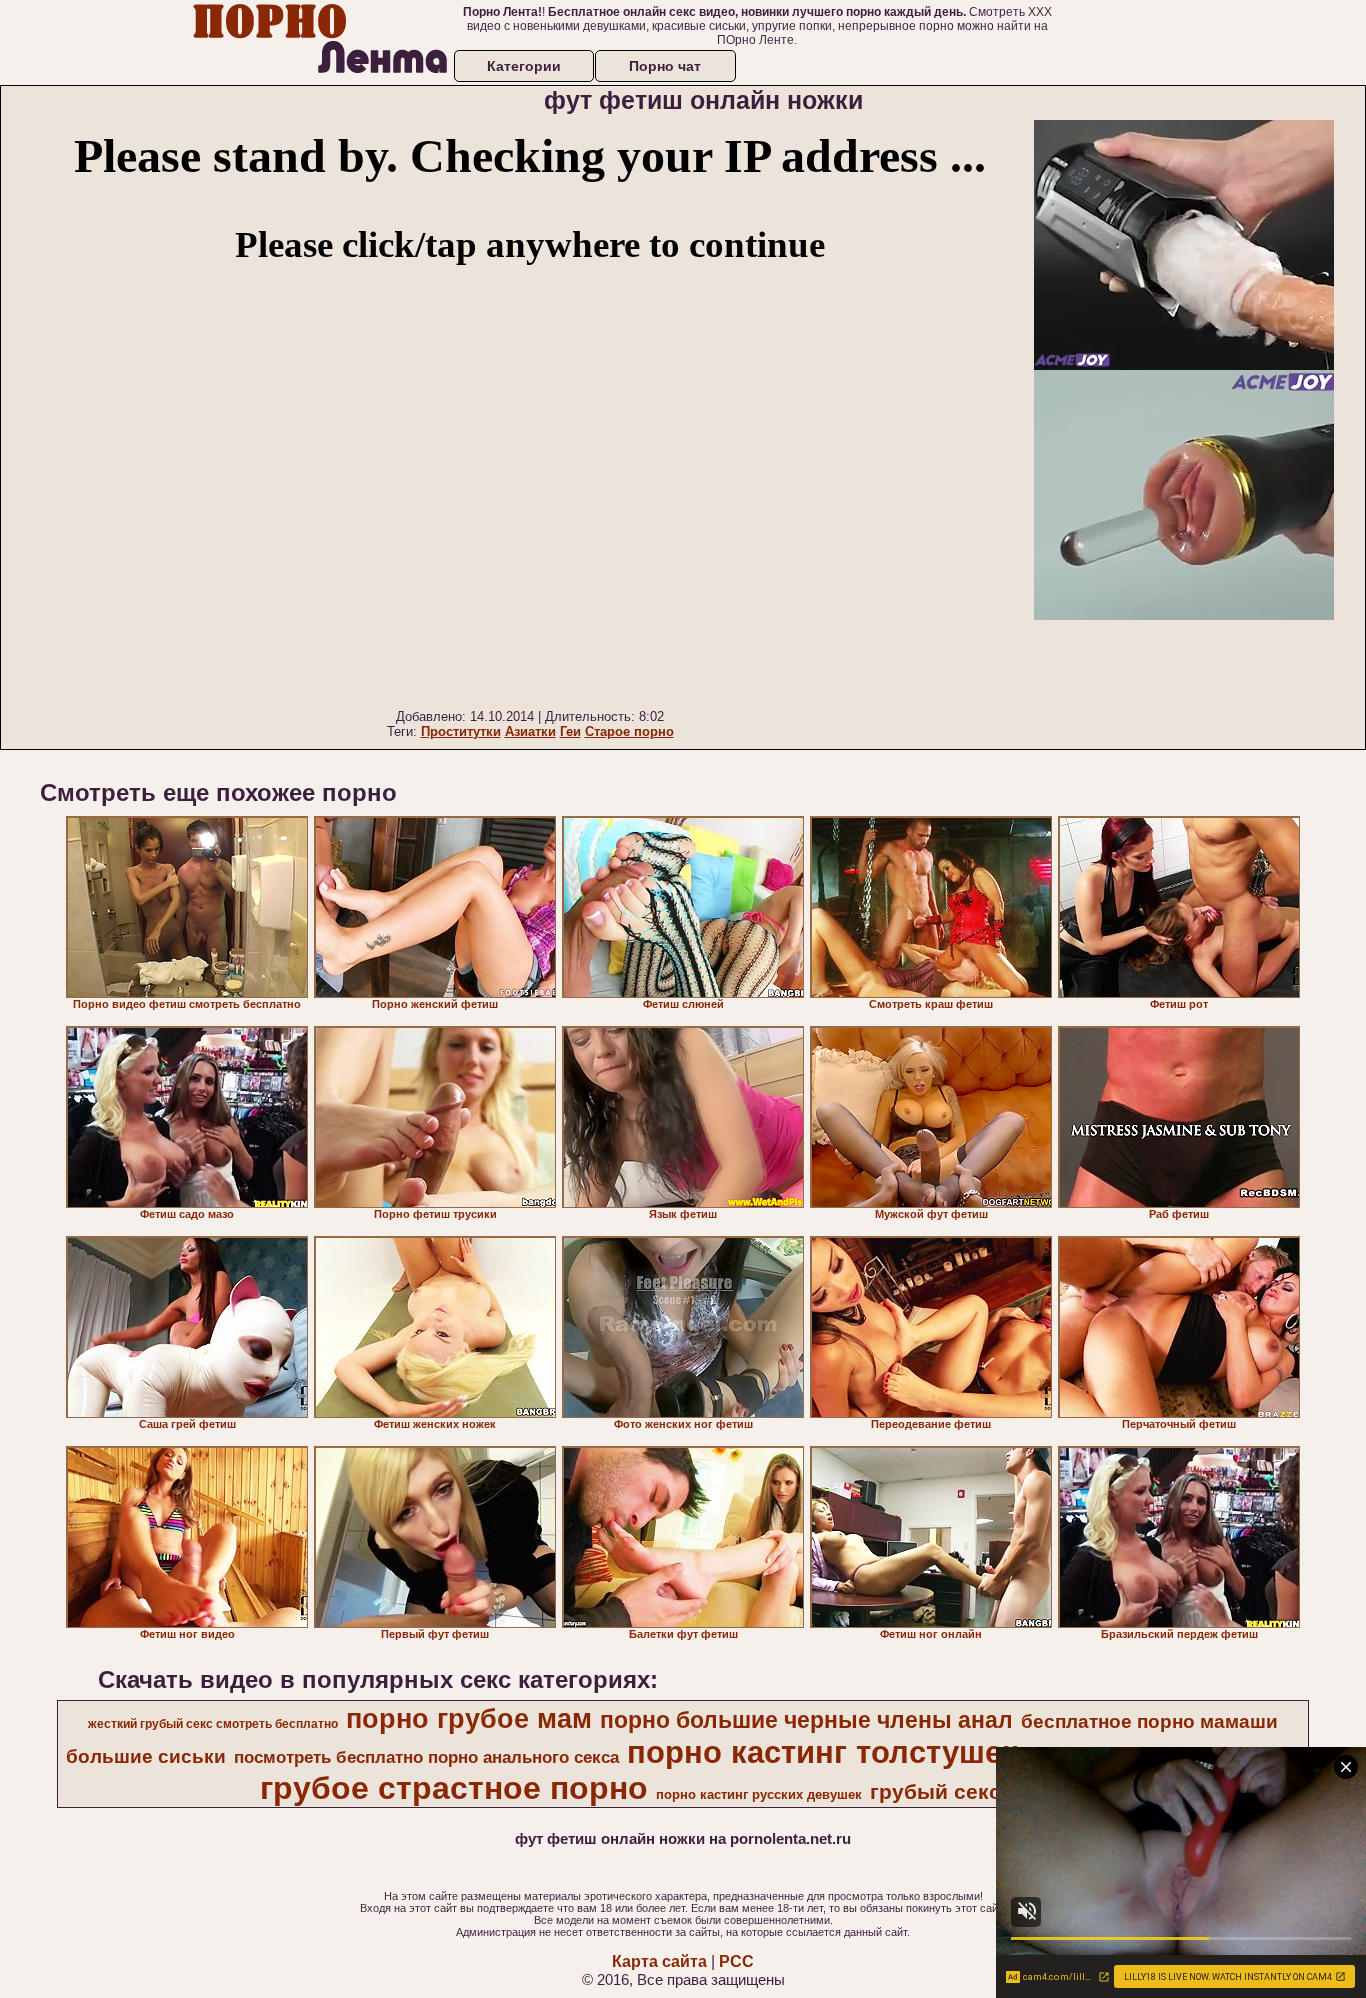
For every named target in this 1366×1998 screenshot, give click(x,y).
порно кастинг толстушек (822, 1752)
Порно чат (665, 66)
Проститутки (461, 731)
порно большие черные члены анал (806, 1720)
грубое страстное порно (454, 1788)
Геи (570, 731)
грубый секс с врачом (986, 1792)
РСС (736, 1961)
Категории (524, 66)
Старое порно (629, 731)
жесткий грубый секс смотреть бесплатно (213, 1724)
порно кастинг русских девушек (759, 1794)
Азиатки (530, 731)
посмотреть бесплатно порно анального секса (426, 1757)
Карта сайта (659, 1961)
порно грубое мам (469, 1719)
